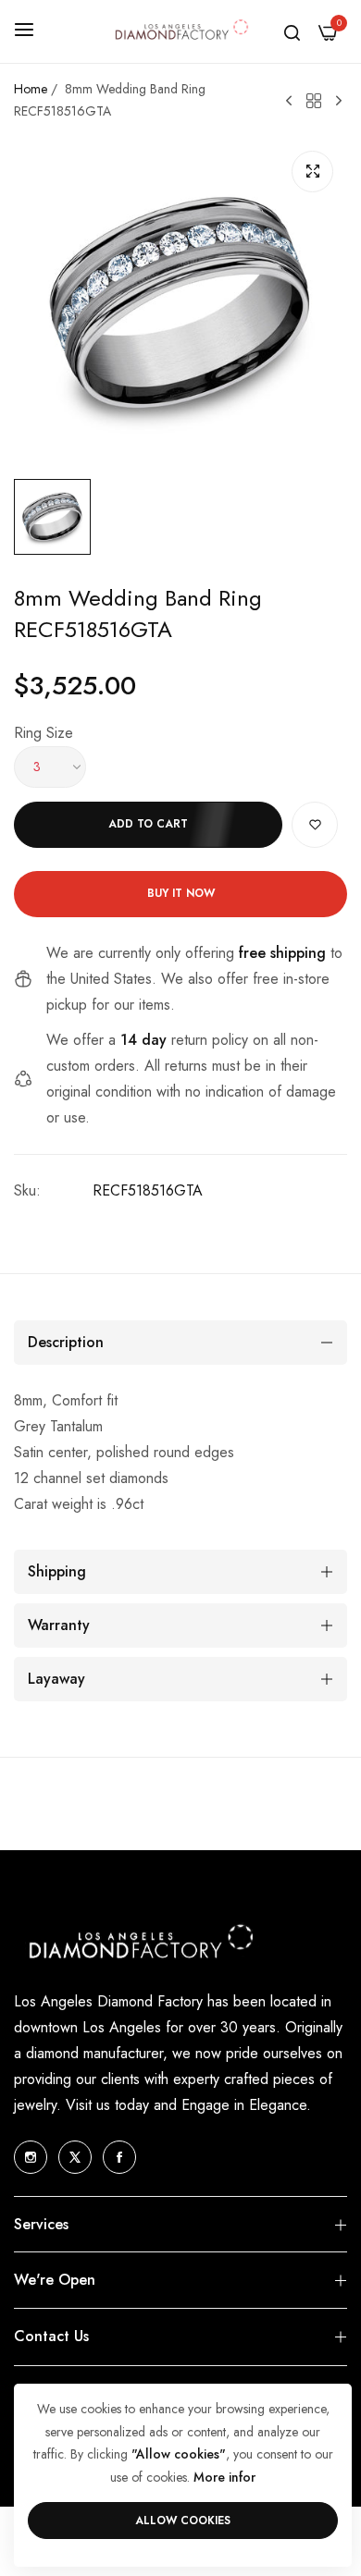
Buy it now (181, 893)
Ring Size (44, 733)
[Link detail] (31, 2157)
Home (31, 89)
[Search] (292, 31)
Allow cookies (183, 2521)
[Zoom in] (312, 172)
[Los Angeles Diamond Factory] (180, 31)
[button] (315, 825)
